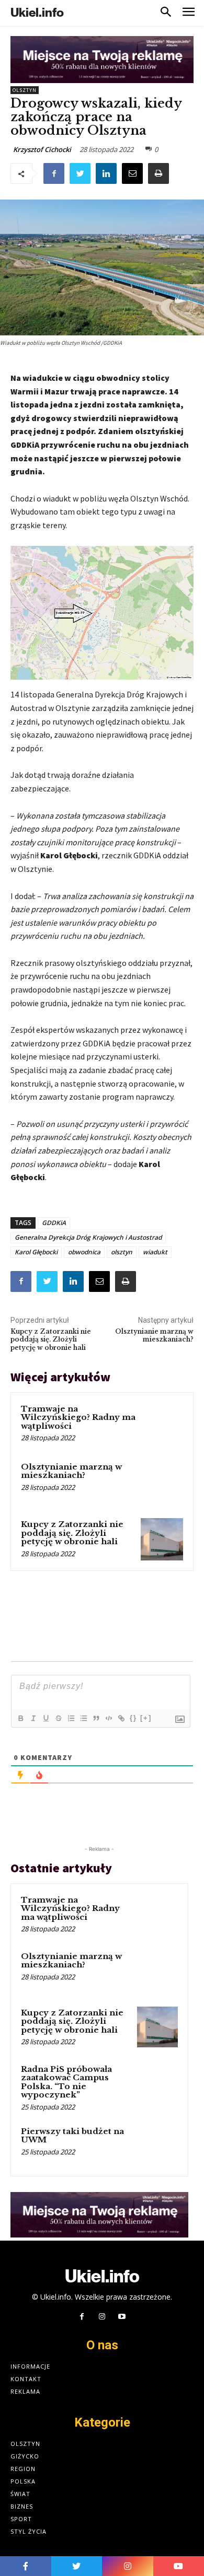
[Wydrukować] (158, 173)
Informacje (30, 2366)
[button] (166, 13)
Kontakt (26, 2379)
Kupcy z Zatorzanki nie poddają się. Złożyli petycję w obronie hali (51, 1339)
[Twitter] (80, 173)
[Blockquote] (96, 1718)
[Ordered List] (71, 1718)
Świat (20, 2494)
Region (23, 2469)
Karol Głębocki (36, 1252)
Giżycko (25, 2456)
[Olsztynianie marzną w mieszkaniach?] (162, 1482)
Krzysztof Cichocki (42, 149)
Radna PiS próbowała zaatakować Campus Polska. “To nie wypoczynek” (66, 2082)
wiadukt (155, 1252)
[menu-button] (189, 13)
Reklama (25, 2391)
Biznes (22, 2506)
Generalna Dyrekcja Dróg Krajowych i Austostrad (88, 1237)
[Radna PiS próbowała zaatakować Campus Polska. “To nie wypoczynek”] (157, 2083)
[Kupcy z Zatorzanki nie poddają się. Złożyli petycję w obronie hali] (162, 1539)
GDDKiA (54, 1223)
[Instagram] (102, 2317)
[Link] (121, 1718)
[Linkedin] (106, 173)
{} (133, 1718)
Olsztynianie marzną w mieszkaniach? (154, 1335)
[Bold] (20, 1718)
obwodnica (84, 1252)
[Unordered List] (83, 1718)
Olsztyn (25, 90)
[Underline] (46, 1718)
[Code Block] (108, 1718)
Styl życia (29, 2531)
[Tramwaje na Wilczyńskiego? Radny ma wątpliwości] (162, 1424)
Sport (21, 2519)
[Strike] (58, 1718)
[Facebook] (54, 173)
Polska (23, 2481)
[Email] (132, 173)
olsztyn (122, 1252)
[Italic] (33, 1718)
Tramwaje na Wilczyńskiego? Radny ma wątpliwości (78, 1417)
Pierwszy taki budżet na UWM (72, 2136)
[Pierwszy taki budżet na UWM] (157, 2146)
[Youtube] (122, 2317)
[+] (146, 1718)
